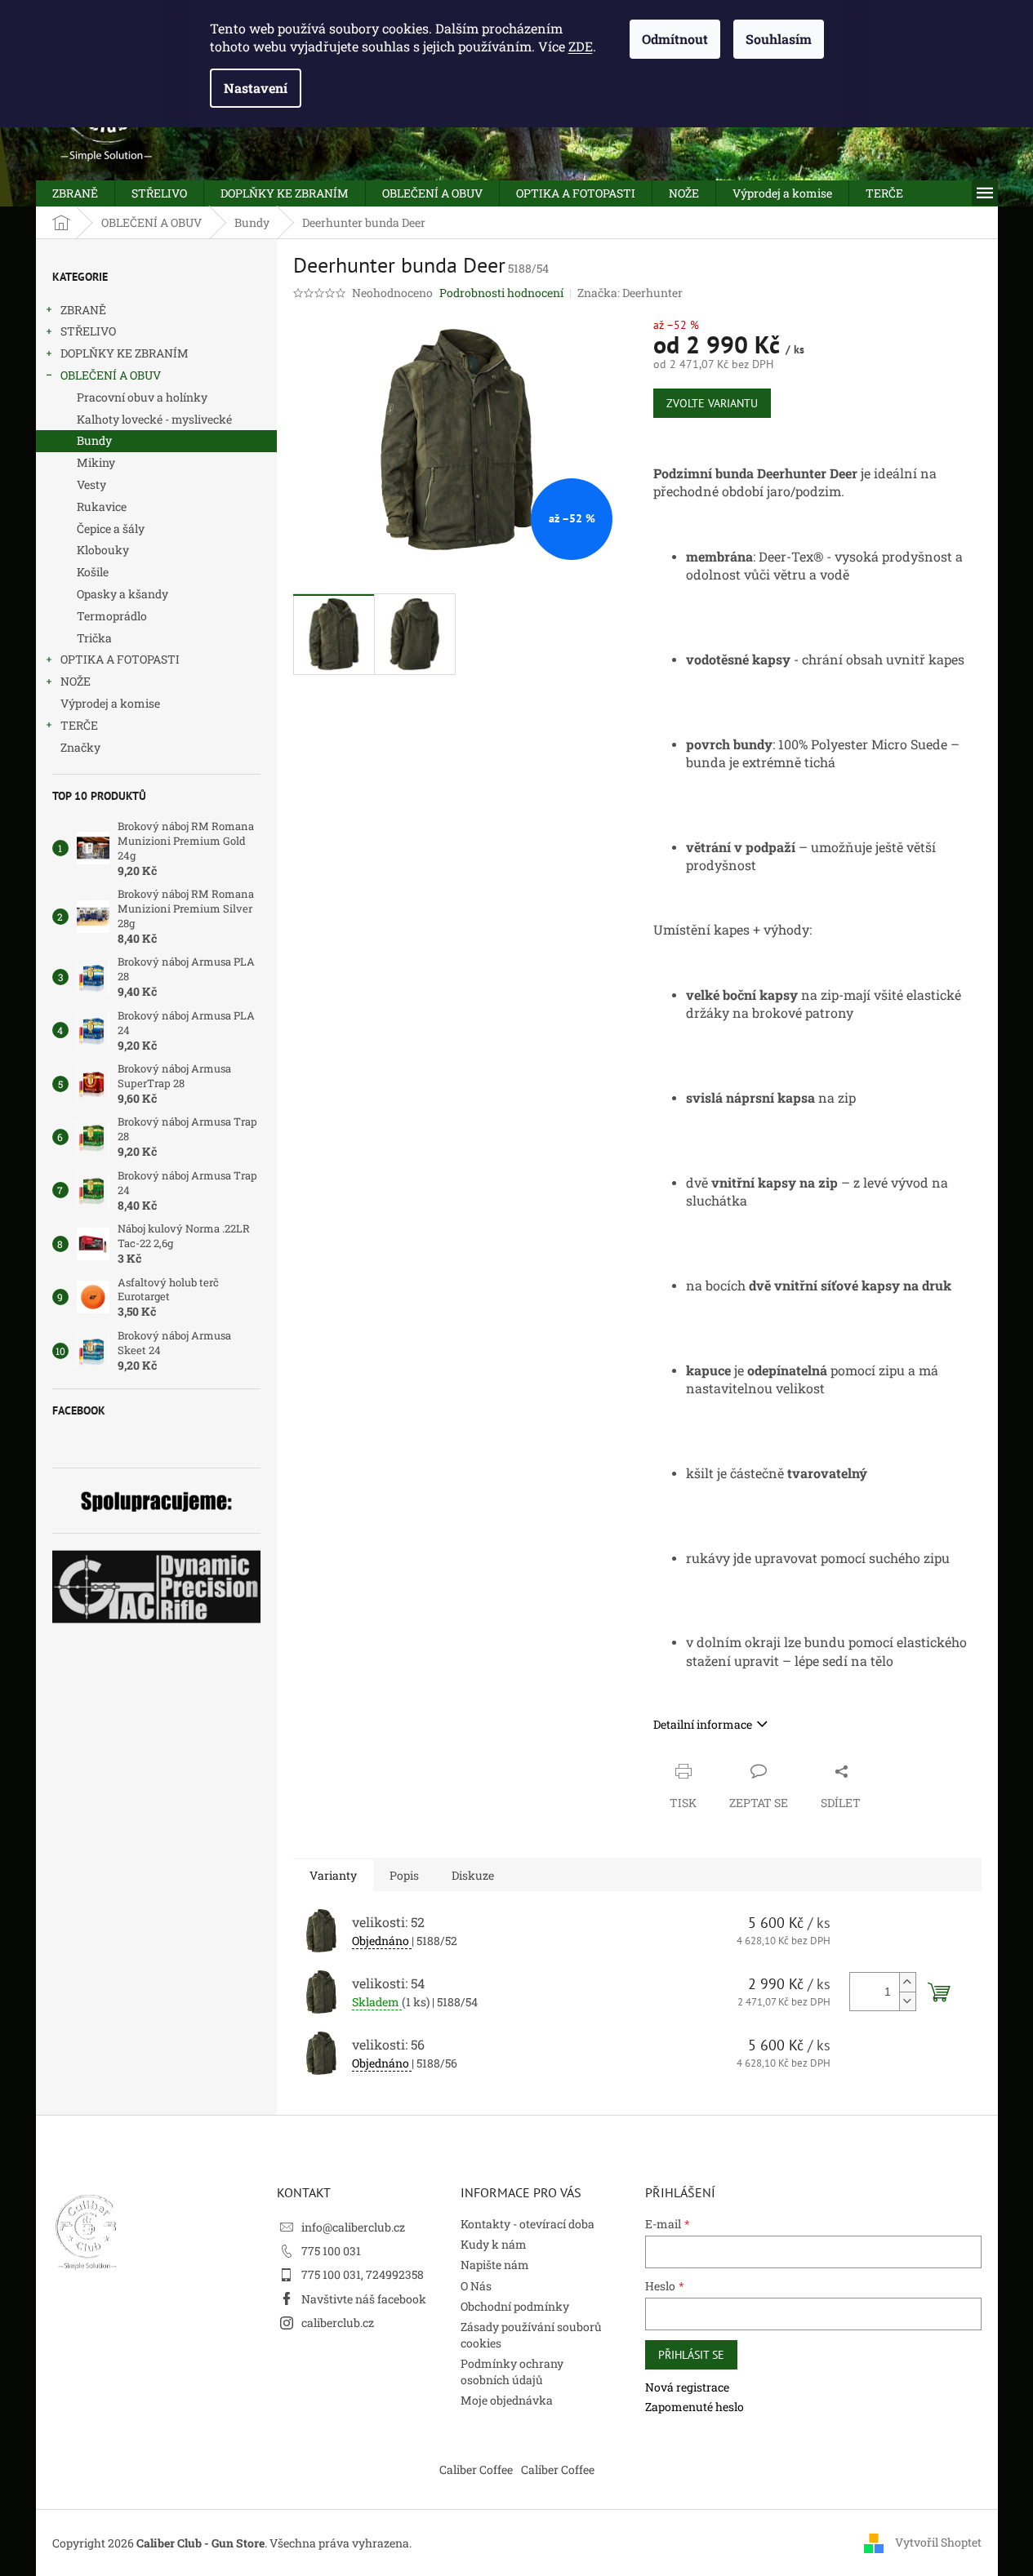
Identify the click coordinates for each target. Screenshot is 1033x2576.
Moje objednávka (507, 2400)
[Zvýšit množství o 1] (907, 1982)
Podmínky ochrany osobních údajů (512, 2371)
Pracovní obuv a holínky (142, 397)
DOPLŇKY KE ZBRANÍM (125, 353)
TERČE (79, 725)
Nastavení (256, 88)
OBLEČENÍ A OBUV (111, 375)
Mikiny (96, 462)
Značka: (630, 293)
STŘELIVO (88, 331)
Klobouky (103, 550)
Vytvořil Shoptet (938, 2541)
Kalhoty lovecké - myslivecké (154, 419)
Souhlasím (779, 39)
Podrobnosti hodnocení (501, 293)
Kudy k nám (494, 2244)
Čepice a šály (111, 529)
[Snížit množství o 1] (907, 2001)
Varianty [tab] (333, 1875)
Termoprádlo (112, 616)
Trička (94, 638)
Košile (93, 572)
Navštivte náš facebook (364, 2299)
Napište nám (495, 2265)
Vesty (91, 484)
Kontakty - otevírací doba (528, 2224)
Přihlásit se (691, 2355)
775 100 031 (331, 2251)
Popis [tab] (404, 1875)
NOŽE (76, 681)
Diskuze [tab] (473, 1875)
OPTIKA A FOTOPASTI (120, 659)
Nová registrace (687, 2387)
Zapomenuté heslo (695, 2407)
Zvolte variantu (712, 403)
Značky (80, 747)
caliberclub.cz (338, 2323)
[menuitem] (75, 193)
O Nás (476, 2286)
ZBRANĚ (83, 310)
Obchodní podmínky (515, 2306)
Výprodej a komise (110, 703)
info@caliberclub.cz (353, 2227)
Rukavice (102, 506)
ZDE (581, 46)
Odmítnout (675, 39)
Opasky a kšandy (122, 594)
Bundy (94, 440)
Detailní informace (703, 1724)
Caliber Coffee (476, 2469)
